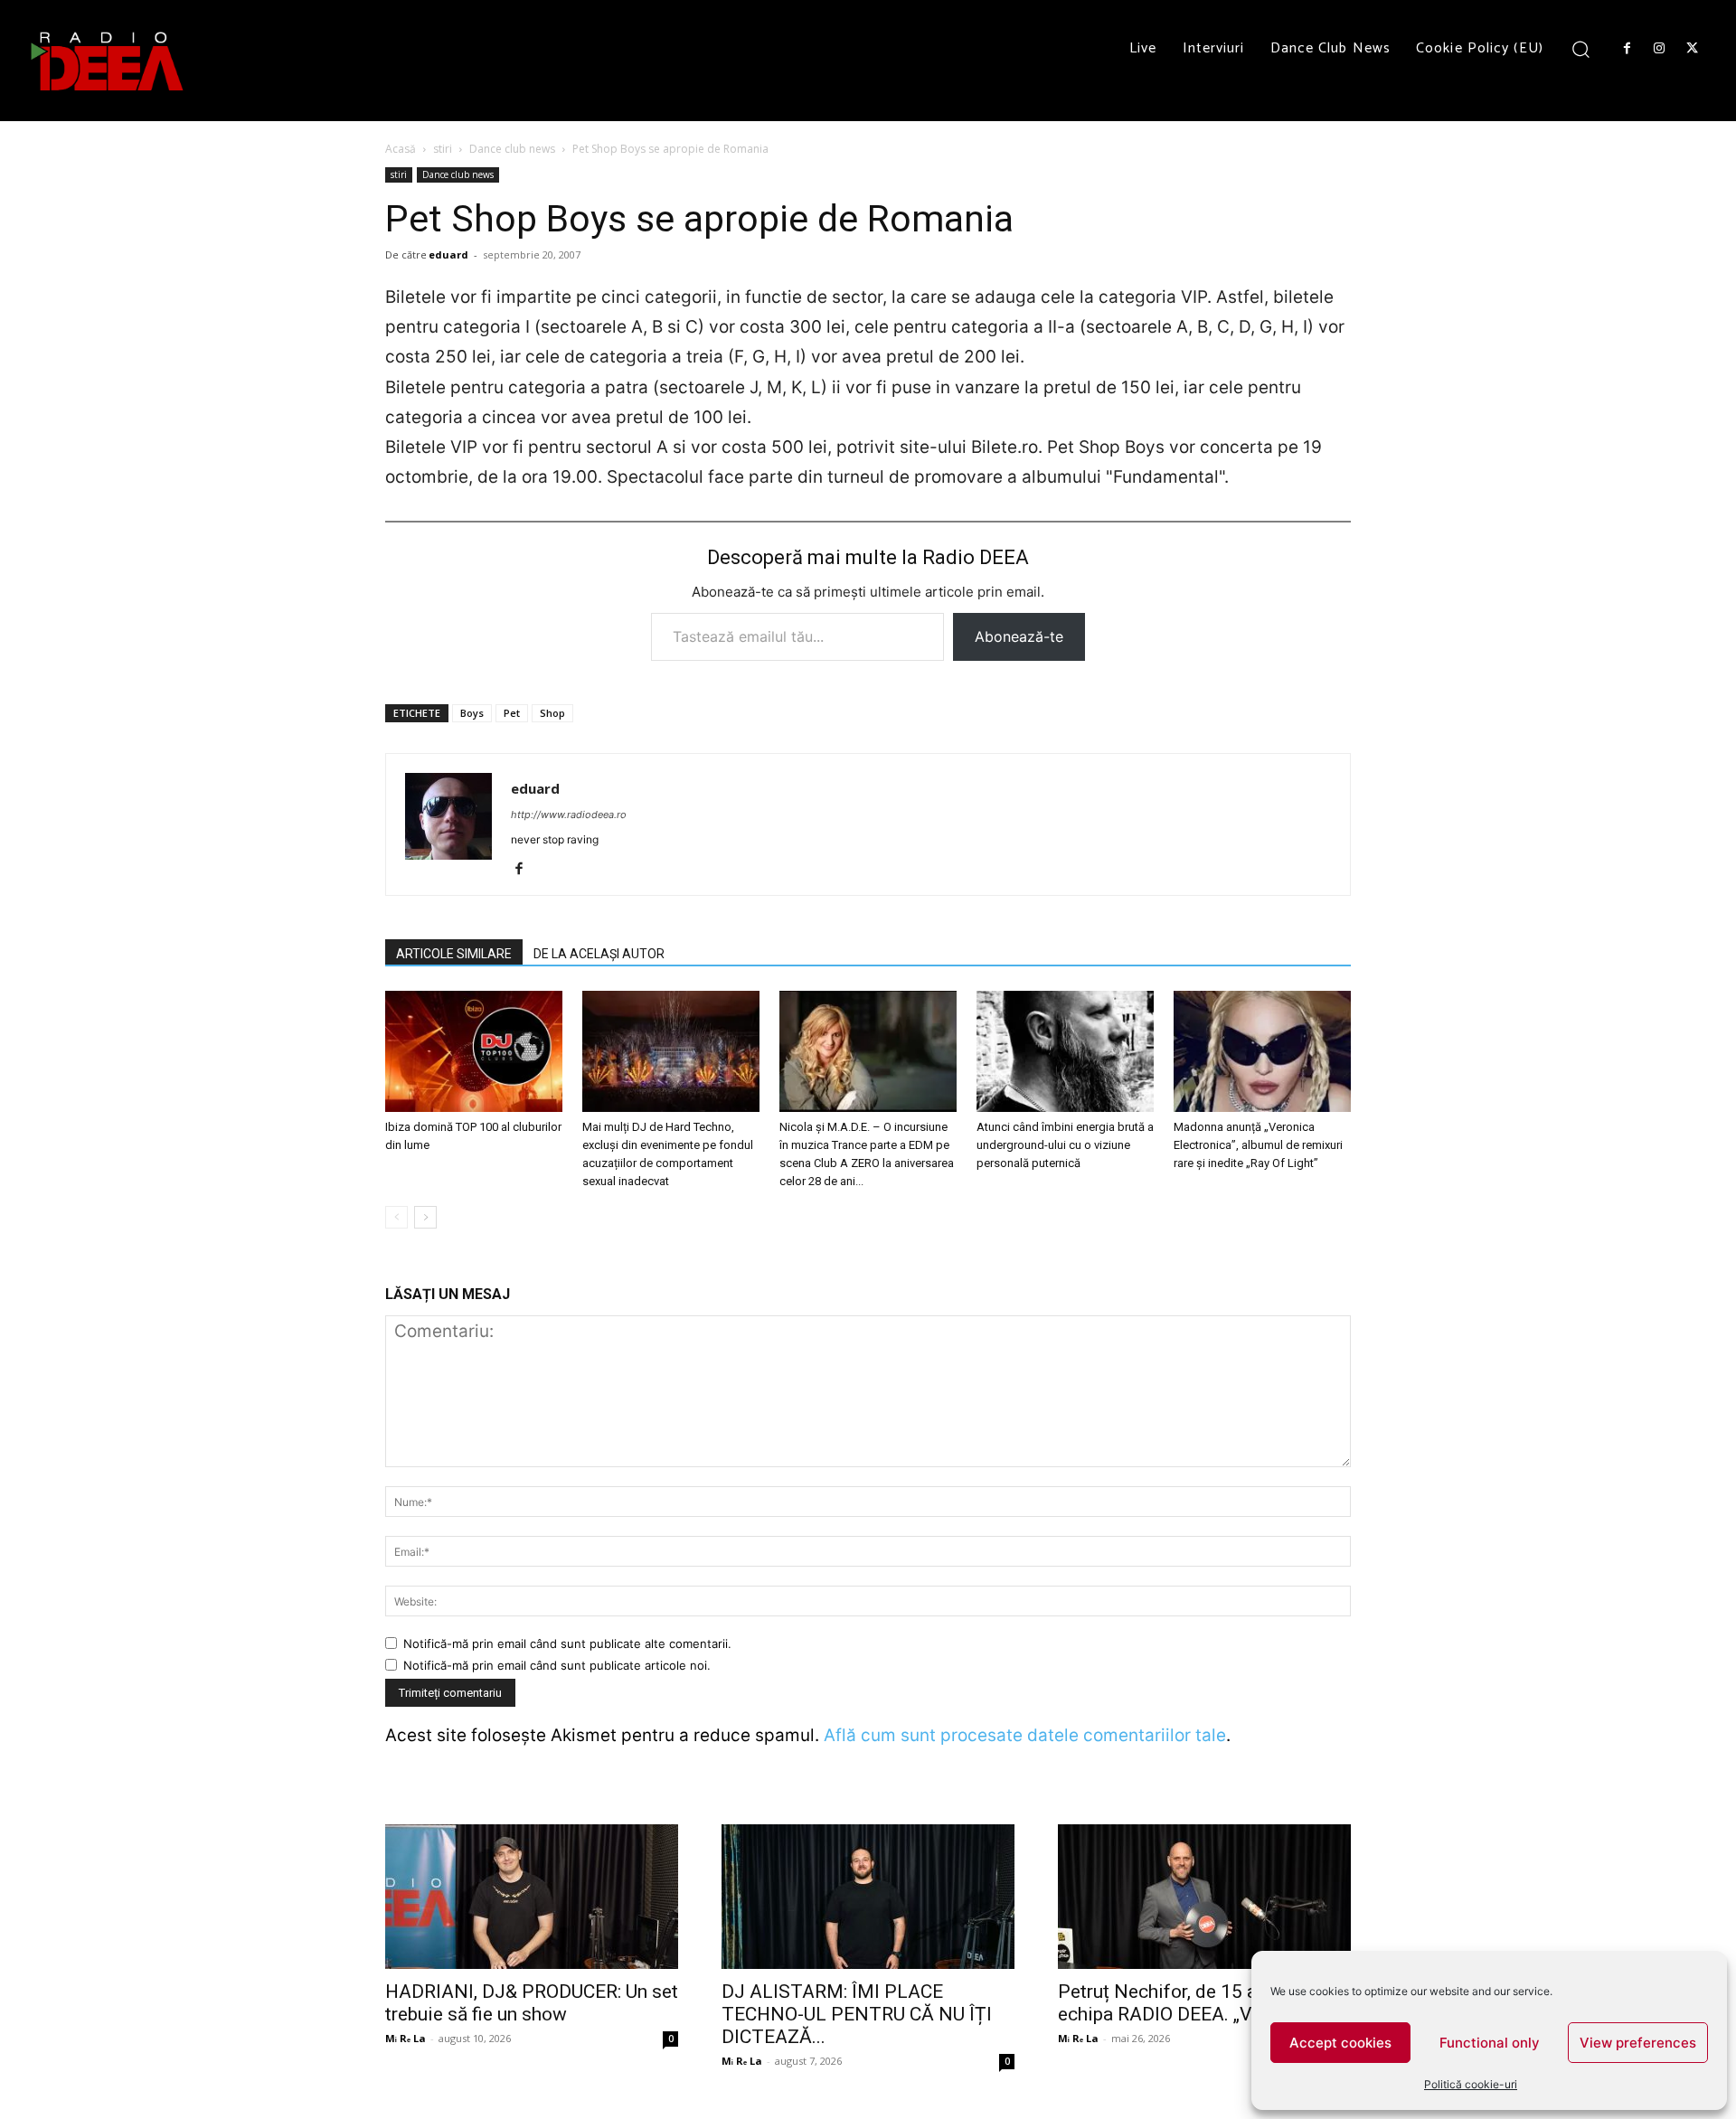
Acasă (401, 149)
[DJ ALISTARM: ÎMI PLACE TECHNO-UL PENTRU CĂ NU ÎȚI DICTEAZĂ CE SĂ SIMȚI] (868, 1897)
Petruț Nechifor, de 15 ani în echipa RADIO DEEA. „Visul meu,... (1199, 2003)
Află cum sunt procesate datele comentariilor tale (1025, 1735)
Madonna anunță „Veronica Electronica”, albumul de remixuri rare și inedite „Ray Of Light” (1258, 1145)
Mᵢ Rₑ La (406, 2038)
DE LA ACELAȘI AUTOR (599, 954)
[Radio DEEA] (108, 61)
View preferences (1638, 2043)
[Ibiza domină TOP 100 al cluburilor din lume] (474, 1052)
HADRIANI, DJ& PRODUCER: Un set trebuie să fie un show (532, 2003)
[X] (1693, 49)
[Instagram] (1659, 49)
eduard (448, 254)
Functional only (1490, 2043)
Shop (552, 713)
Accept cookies (1340, 2043)
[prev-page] (396, 1217)
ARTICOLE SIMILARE (454, 954)
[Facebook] (1627, 49)
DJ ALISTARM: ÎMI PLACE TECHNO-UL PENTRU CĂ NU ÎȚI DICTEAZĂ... (857, 2014)
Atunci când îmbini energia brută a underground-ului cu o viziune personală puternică (1065, 1145)
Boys (472, 713)
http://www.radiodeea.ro (569, 815)
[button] (1581, 48)
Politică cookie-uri (1471, 2084)
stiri (443, 149)
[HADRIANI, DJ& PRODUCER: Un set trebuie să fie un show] (532, 1897)
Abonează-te (1019, 636)
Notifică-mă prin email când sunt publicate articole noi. (557, 1665)
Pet (512, 713)
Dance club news (512, 149)
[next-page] (425, 1217)
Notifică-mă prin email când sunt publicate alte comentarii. (567, 1643)
